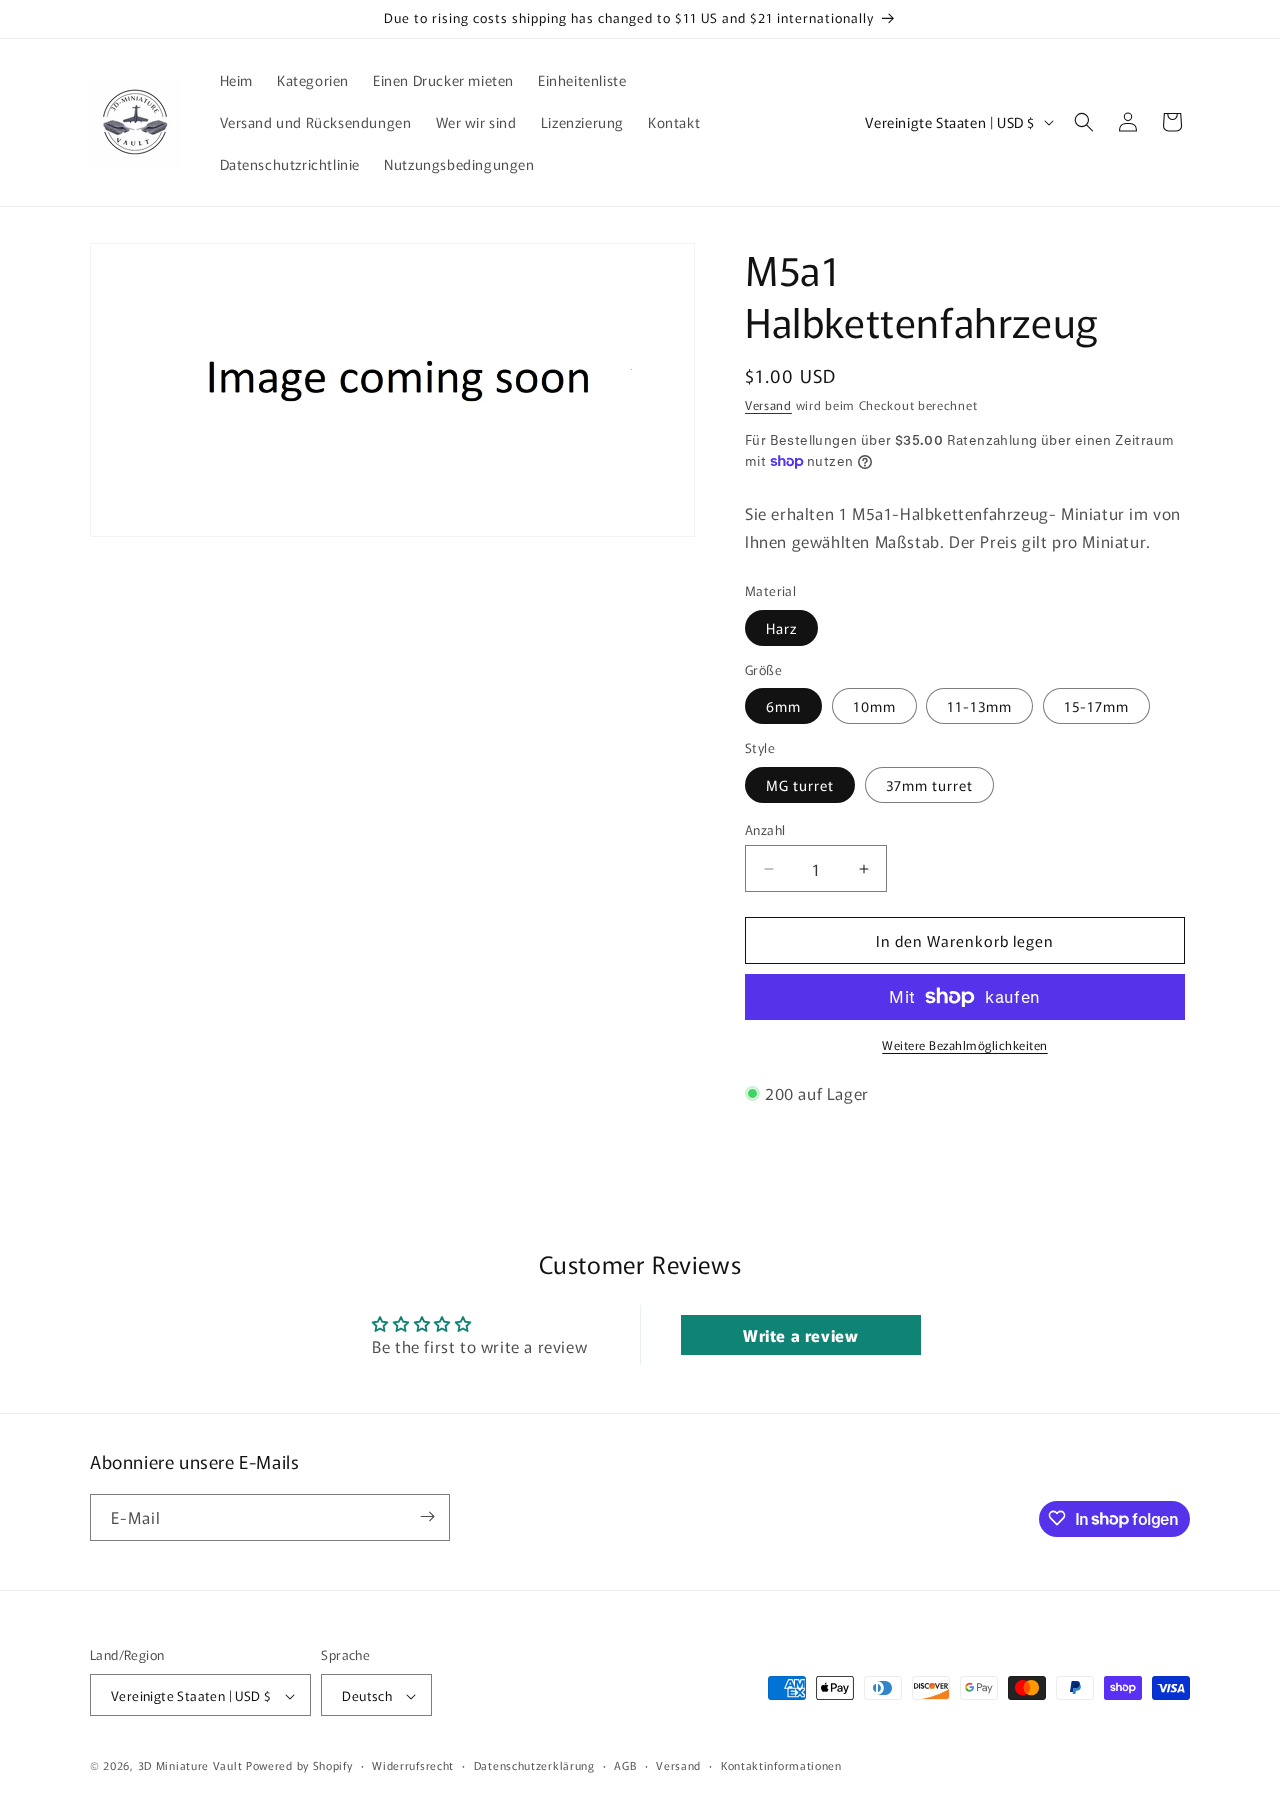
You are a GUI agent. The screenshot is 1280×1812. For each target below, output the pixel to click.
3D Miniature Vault (190, 1766)
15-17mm (1096, 706)
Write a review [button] (800, 1335)
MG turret (800, 785)
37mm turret (929, 785)
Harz (781, 628)
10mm (874, 706)
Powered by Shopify (299, 1766)
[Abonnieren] (427, 1516)
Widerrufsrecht (413, 1765)
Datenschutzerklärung (534, 1765)
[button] (1084, 122)
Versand (768, 404)
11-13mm (979, 706)
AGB (625, 1765)
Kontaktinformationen (781, 1765)
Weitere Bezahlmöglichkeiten (965, 1044)
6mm (783, 706)
